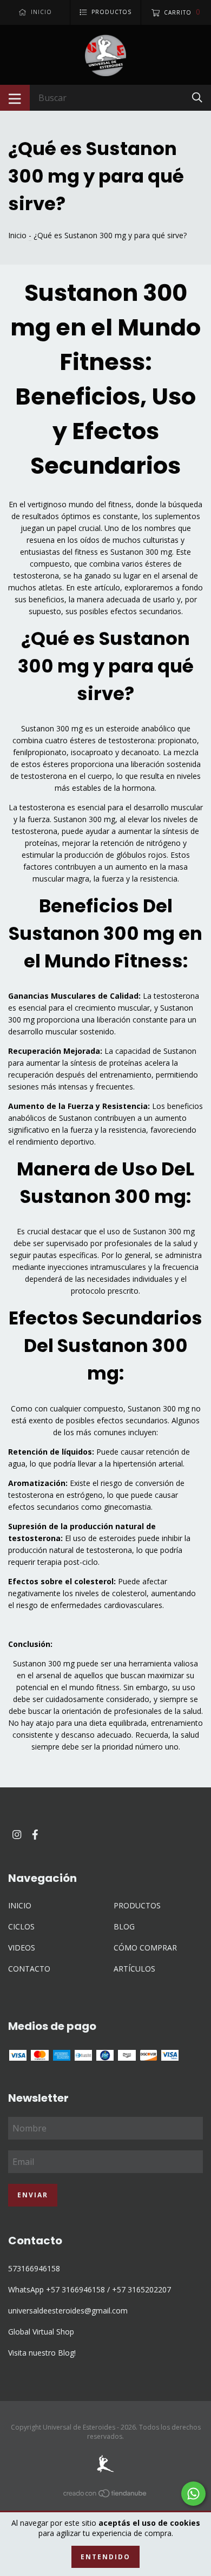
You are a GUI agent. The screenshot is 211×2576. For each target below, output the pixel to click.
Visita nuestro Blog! (42, 2353)
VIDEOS (22, 1948)
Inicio (17, 235)
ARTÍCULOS (134, 1969)
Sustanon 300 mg (141, 552)
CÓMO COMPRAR (145, 1948)
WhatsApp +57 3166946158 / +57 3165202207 (90, 2289)
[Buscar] (197, 97)
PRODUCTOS (137, 1905)
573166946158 (34, 2268)
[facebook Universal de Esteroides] (35, 1835)
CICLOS (21, 1926)
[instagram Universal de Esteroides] (17, 1835)
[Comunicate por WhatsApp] (193, 2494)
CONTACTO (29, 1969)
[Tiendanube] (105, 2495)
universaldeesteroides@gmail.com (68, 2311)
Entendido (105, 2557)
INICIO (20, 1905)
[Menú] (15, 98)
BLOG (124, 1926)
